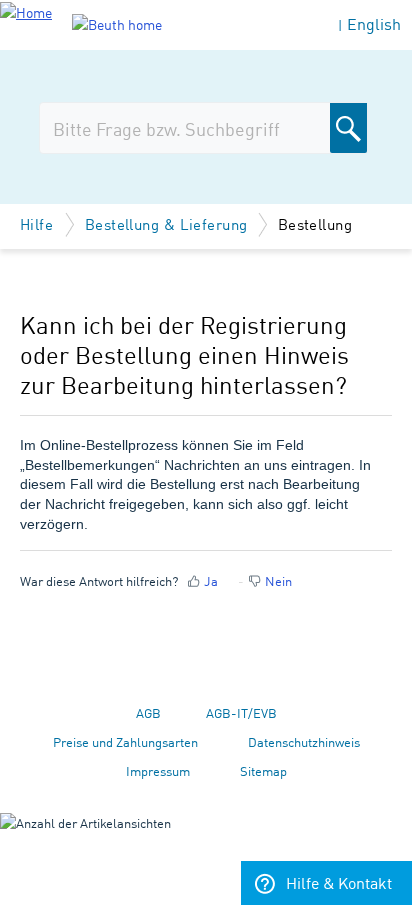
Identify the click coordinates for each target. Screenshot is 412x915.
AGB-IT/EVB (241, 712)
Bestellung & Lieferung (166, 223)
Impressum (158, 770)
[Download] (169, 441)
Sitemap (263, 770)
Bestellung (315, 223)
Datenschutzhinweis (304, 741)
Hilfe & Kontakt (339, 882)
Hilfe (39, 223)
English (374, 23)
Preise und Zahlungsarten (125, 741)
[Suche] (348, 128)
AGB (148, 712)
